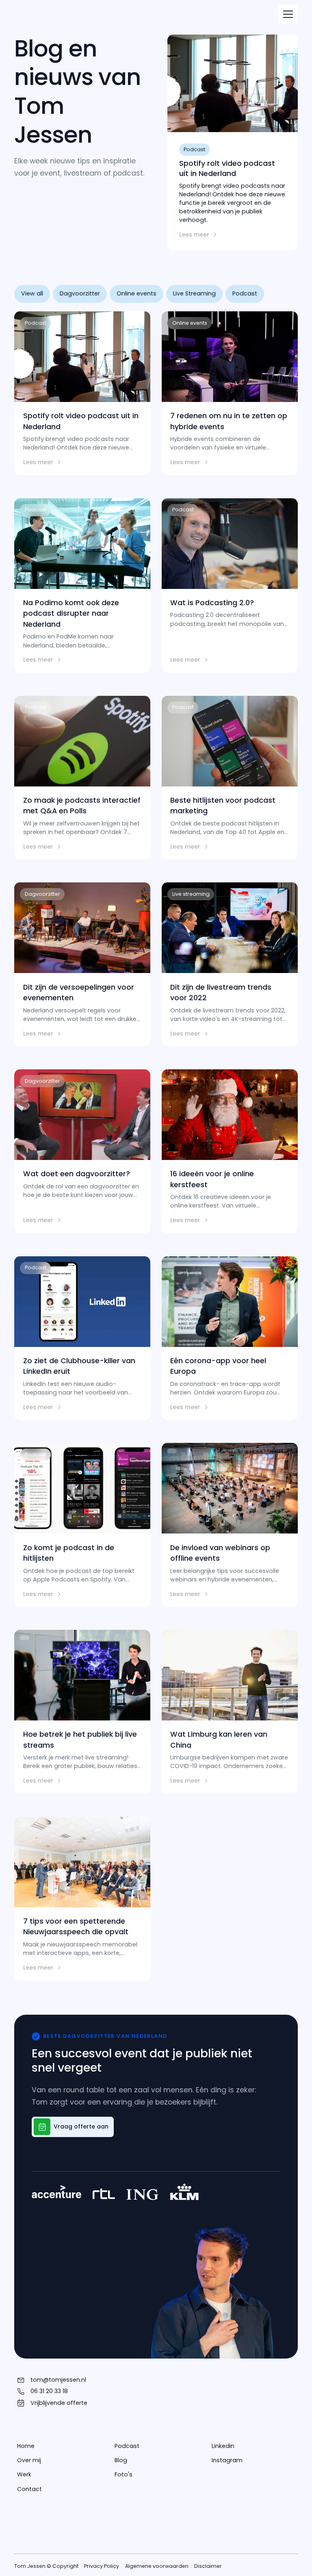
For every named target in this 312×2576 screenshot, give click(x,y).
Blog (121, 2460)
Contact (29, 2489)
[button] (288, 14)
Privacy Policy (102, 2566)
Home (26, 2446)
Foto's (123, 2474)
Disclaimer (208, 2566)
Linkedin (223, 2446)
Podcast (127, 2446)
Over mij (29, 2460)
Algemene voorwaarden (157, 2566)
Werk (24, 2474)
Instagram (227, 2460)
